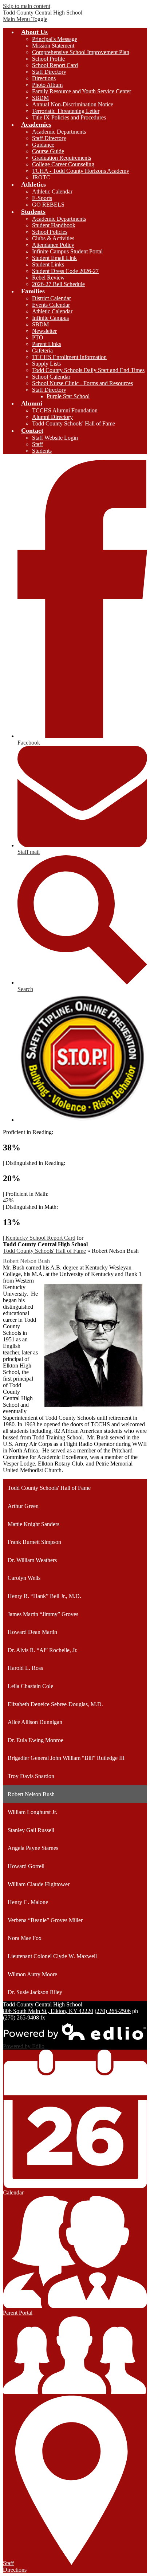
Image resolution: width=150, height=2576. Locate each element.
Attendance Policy (53, 245)
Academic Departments (59, 132)
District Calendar (52, 298)
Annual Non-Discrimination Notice (73, 104)
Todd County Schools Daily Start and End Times (88, 370)
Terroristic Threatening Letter (66, 111)
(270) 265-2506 (113, 2011)
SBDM (40, 98)
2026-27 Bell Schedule (58, 284)
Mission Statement (53, 46)
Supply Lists (46, 364)
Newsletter (44, 331)
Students (42, 451)
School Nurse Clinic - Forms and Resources (82, 383)
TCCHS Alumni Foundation (65, 410)
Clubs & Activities (53, 238)
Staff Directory (49, 72)
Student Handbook (54, 225)
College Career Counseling (63, 164)
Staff (37, 444)
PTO (38, 337)
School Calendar (51, 377)
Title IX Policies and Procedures (69, 117)
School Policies (50, 232)
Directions (44, 78)
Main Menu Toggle (25, 19)
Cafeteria (42, 350)
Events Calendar (51, 305)
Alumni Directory (52, 417)
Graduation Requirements (62, 158)
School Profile (48, 59)
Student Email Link (54, 258)
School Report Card (55, 65)
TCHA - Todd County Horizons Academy (81, 171)
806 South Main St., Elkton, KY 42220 (48, 2011)
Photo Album (47, 85)
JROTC (41, 177)
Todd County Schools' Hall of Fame (74, 423)
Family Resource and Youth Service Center (82, 91)
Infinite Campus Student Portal (67, 251)
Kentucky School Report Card (40, 1238)
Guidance (43, 145)
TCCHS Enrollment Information (69, 357)
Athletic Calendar (52, 191)
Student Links (48, 264)
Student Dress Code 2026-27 (65, 271)
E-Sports (42, 198)
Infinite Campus (50, 318)
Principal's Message (55, 39)
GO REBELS (48, 205)
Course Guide (48, 151)
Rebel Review (48, 278)
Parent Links (47, 344)
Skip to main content (27, 6)
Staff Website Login (55, 438)
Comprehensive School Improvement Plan (81, 52)
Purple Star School (68, 396)
